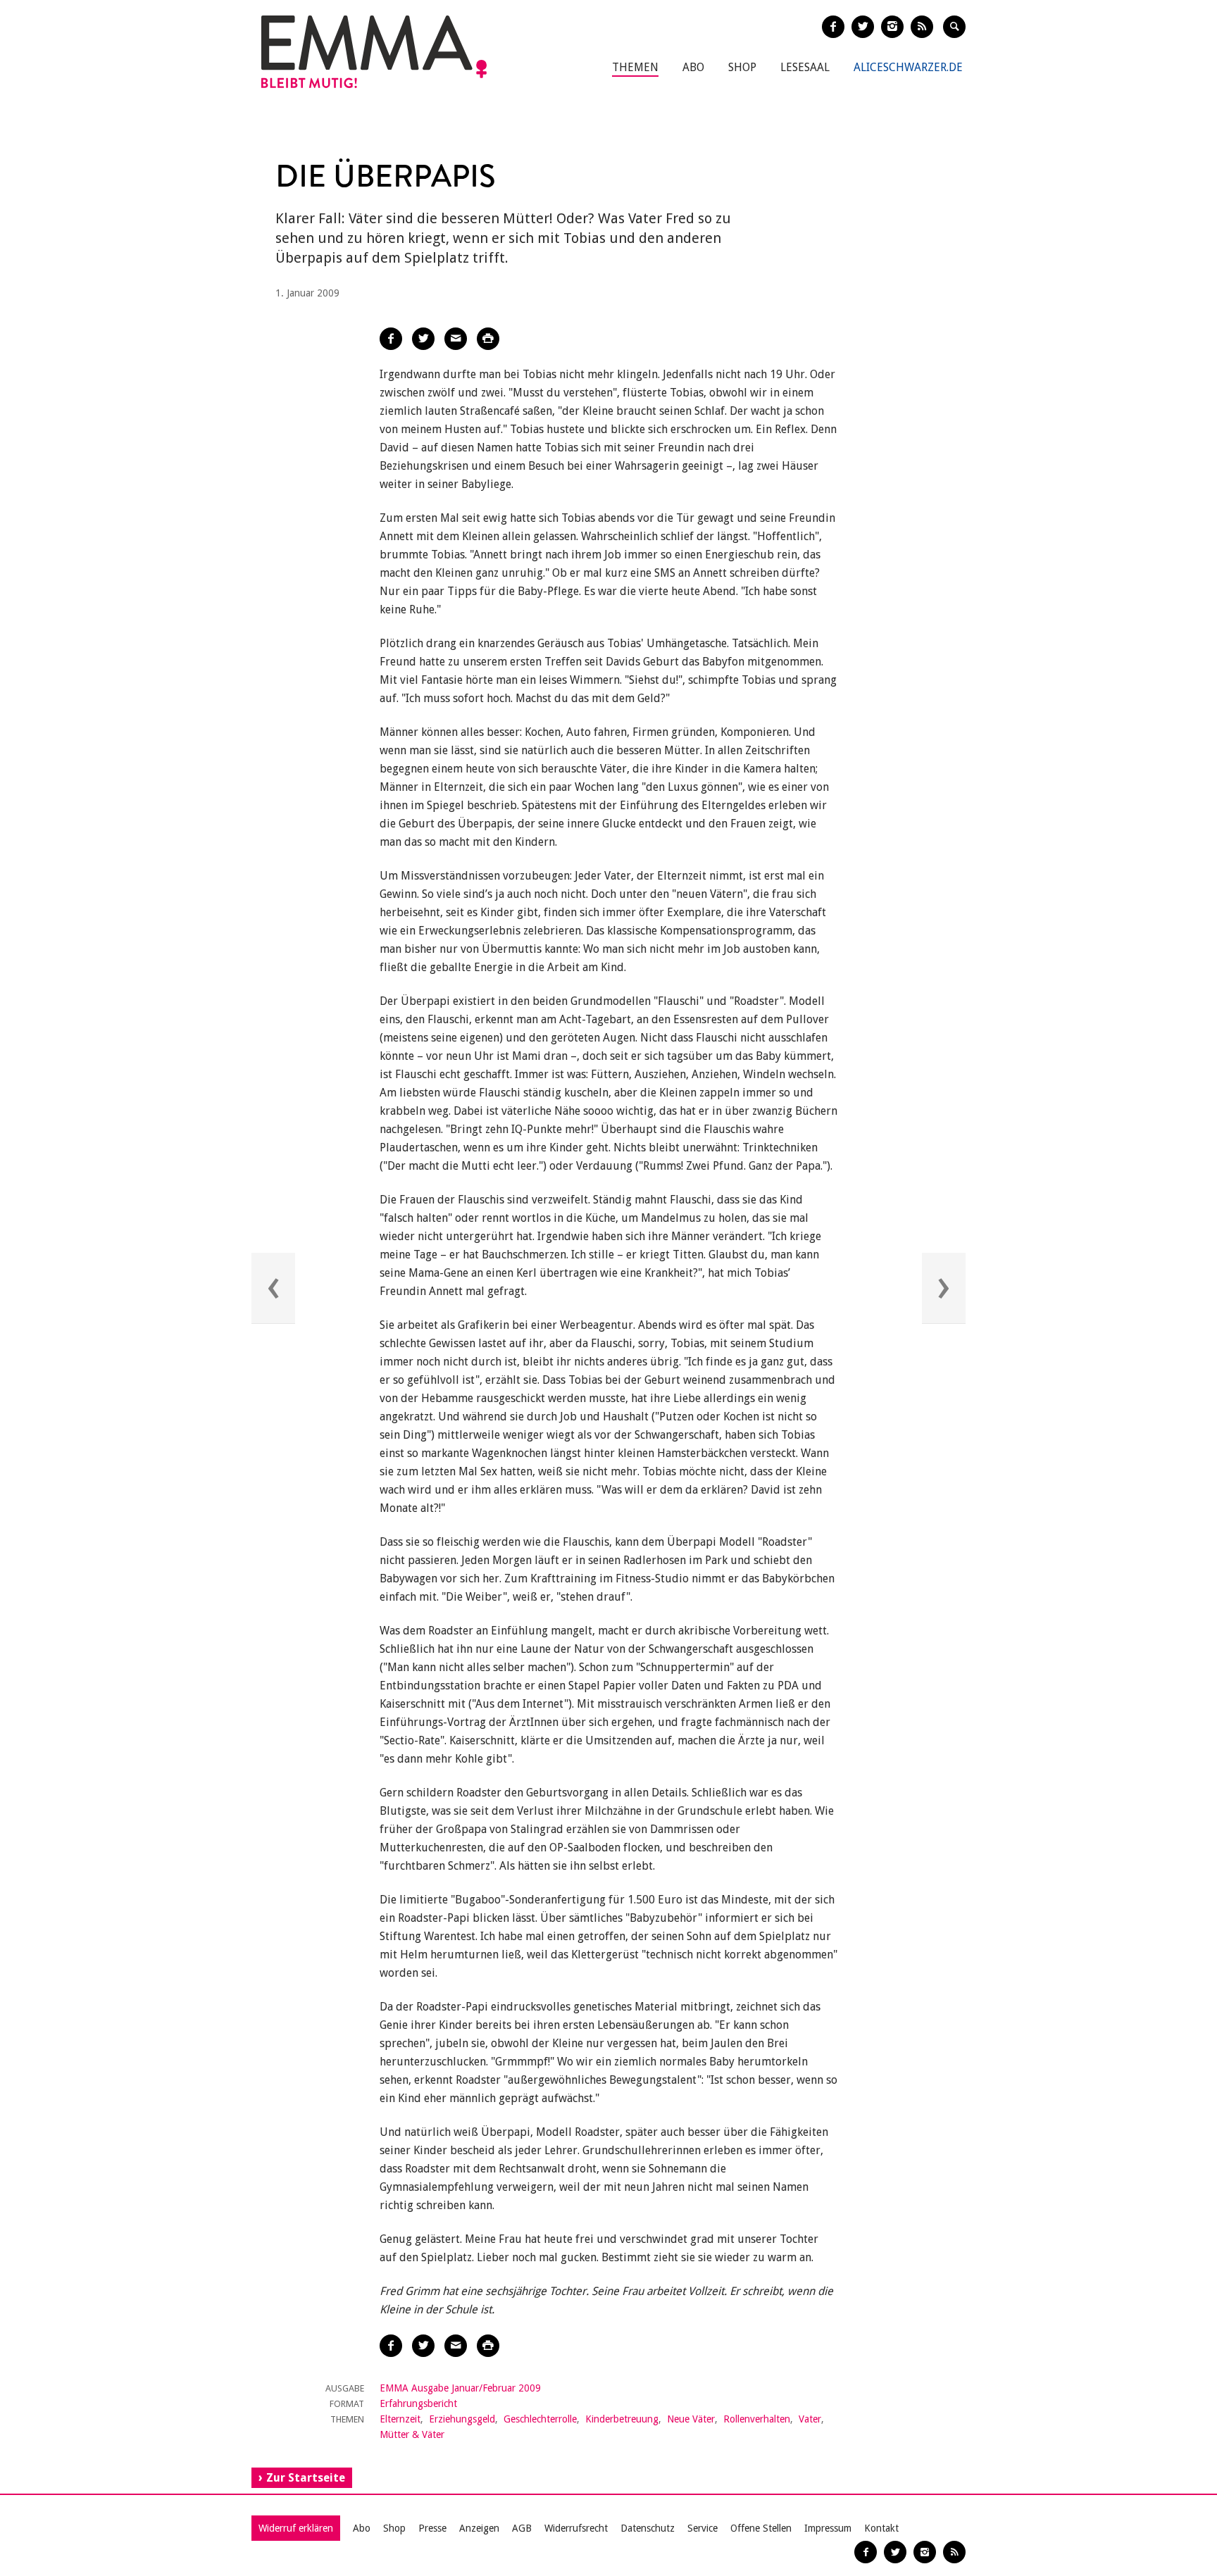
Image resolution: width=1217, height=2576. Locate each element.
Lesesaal (805, 67)
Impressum (828, 2528)
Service (703, 2528)
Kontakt (881, 2528)
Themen (635, 67)
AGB (522, 2528)
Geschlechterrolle (540, 2419)
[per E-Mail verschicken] (456, 339)
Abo (693, 67)
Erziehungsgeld (462, 2419)
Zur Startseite (306, 2478)
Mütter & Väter (412, 2434)
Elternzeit (400, 2419)
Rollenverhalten (757, 2419)
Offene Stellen (761, 2528)
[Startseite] (374, 52)
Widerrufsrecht (576, 2528)
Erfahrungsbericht (418, 2403)
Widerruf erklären (296, 2528)
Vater (810, 2419)
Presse (432, 2528)
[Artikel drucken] (488, 339)
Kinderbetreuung (622, 2419)
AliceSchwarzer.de (908, 67)
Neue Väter (691, 2419)
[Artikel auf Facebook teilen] (391, 339)
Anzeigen (479, 2528)
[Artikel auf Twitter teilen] (423, 339)
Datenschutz (648, 2528)
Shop (742, 67)
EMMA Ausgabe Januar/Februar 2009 (460, 2388)
